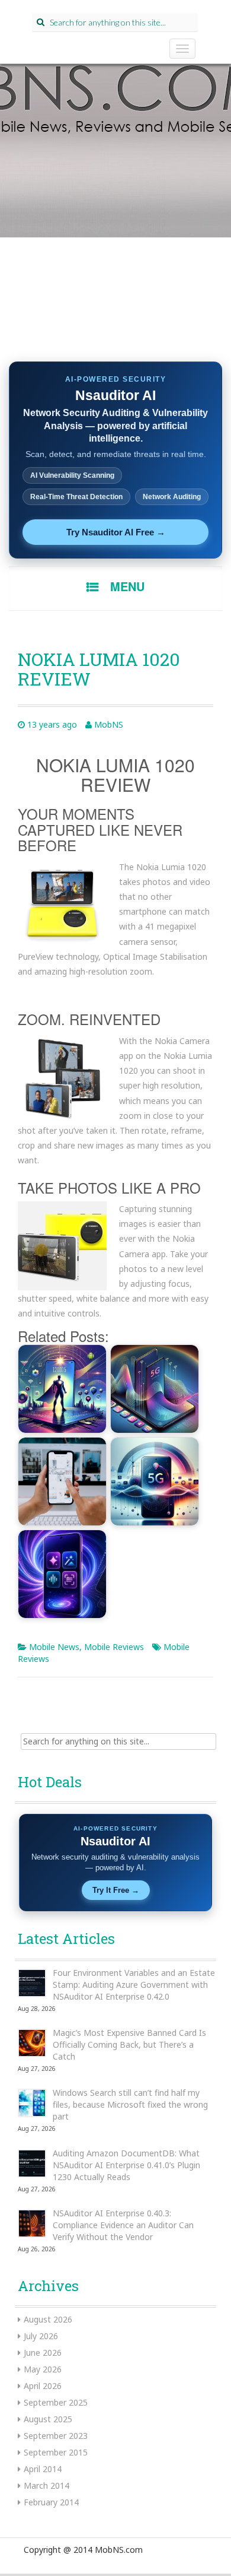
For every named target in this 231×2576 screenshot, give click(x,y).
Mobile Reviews (114, 1647)
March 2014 (46, 2485)
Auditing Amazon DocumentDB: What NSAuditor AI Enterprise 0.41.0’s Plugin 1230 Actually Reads (126, 2165)
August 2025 (48, 2419)
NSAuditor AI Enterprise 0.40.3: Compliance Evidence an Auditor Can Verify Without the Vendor (123, 2225)
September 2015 (56, 2452)
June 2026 (43, 2353)
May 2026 (43, 2369)
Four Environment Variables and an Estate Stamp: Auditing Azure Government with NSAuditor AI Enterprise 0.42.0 (134, 1985)
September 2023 (56, 2436)
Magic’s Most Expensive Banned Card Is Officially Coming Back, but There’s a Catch (129, 2044)
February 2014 (51, 2502)
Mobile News (54, 1647)
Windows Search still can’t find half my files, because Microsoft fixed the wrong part (130, 2104)
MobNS (109, 724)
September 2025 (56, 2402)
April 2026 (43, 2386)
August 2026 (48, 2319)
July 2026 (41, 2336)
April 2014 (43, 2469)
